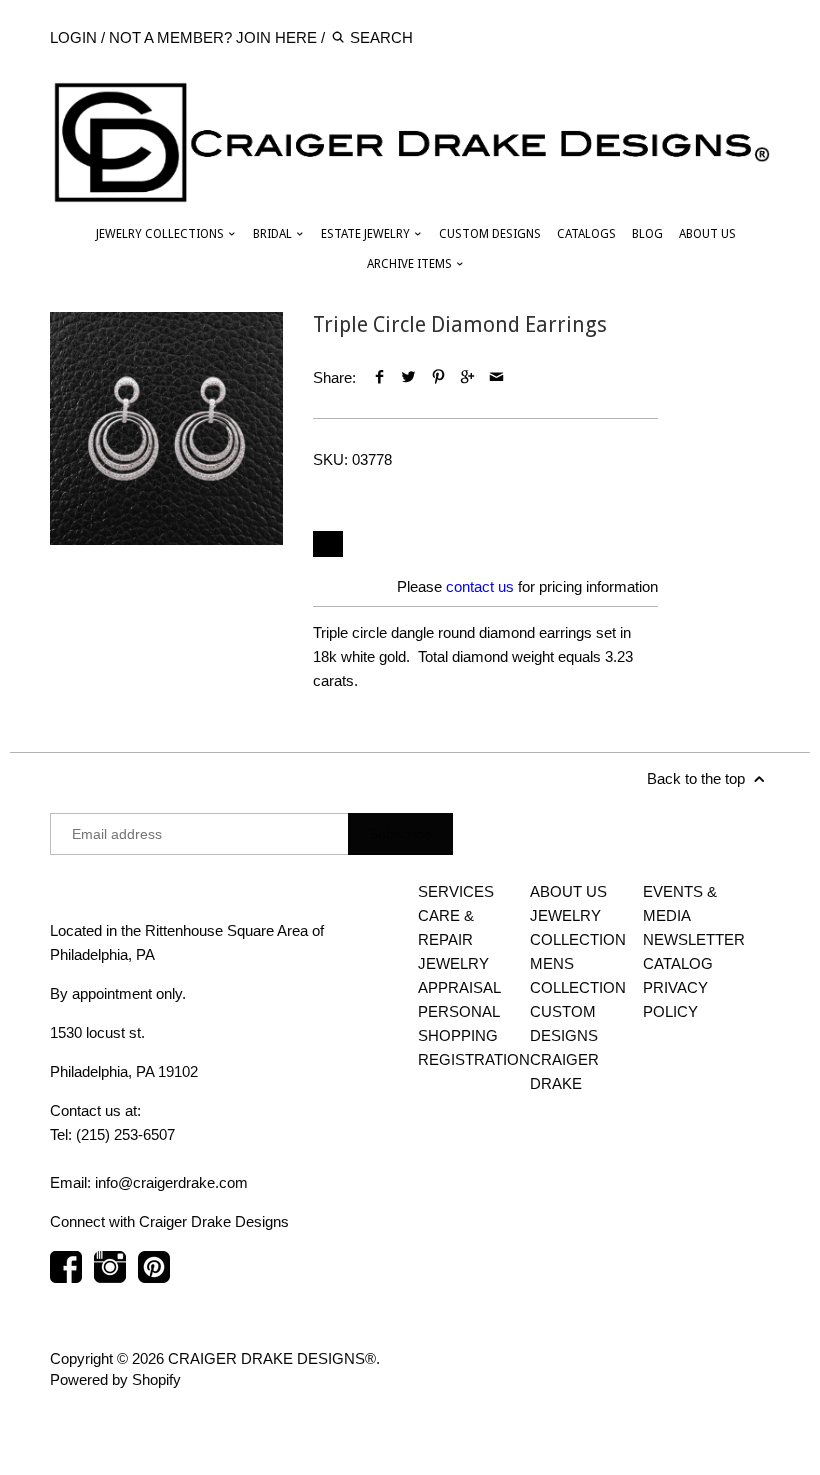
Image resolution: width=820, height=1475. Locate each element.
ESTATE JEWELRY (367, 234)
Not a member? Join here (213, 37)
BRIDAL (274, 234)
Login (73, 37)
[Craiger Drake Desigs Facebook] (66, 1277)
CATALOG (678, 963)
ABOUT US (707, 234)
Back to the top (698, 778)
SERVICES (456, 891)
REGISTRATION (474, 1059)
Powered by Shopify (115, 1379)
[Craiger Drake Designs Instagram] (110, 1277)
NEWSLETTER (694, 939)
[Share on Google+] (467, 377)
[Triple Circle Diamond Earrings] (166, 428)
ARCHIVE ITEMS (411, 264)
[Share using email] (496, 377)
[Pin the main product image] (438, 377)
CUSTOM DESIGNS (490, 234)
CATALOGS (586, 234)
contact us (480, 586)
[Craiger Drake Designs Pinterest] (154, 1277)
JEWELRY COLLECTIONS (161, 234)
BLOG (647, 234)
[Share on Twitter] (408, 377)
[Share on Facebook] (379, 377)
